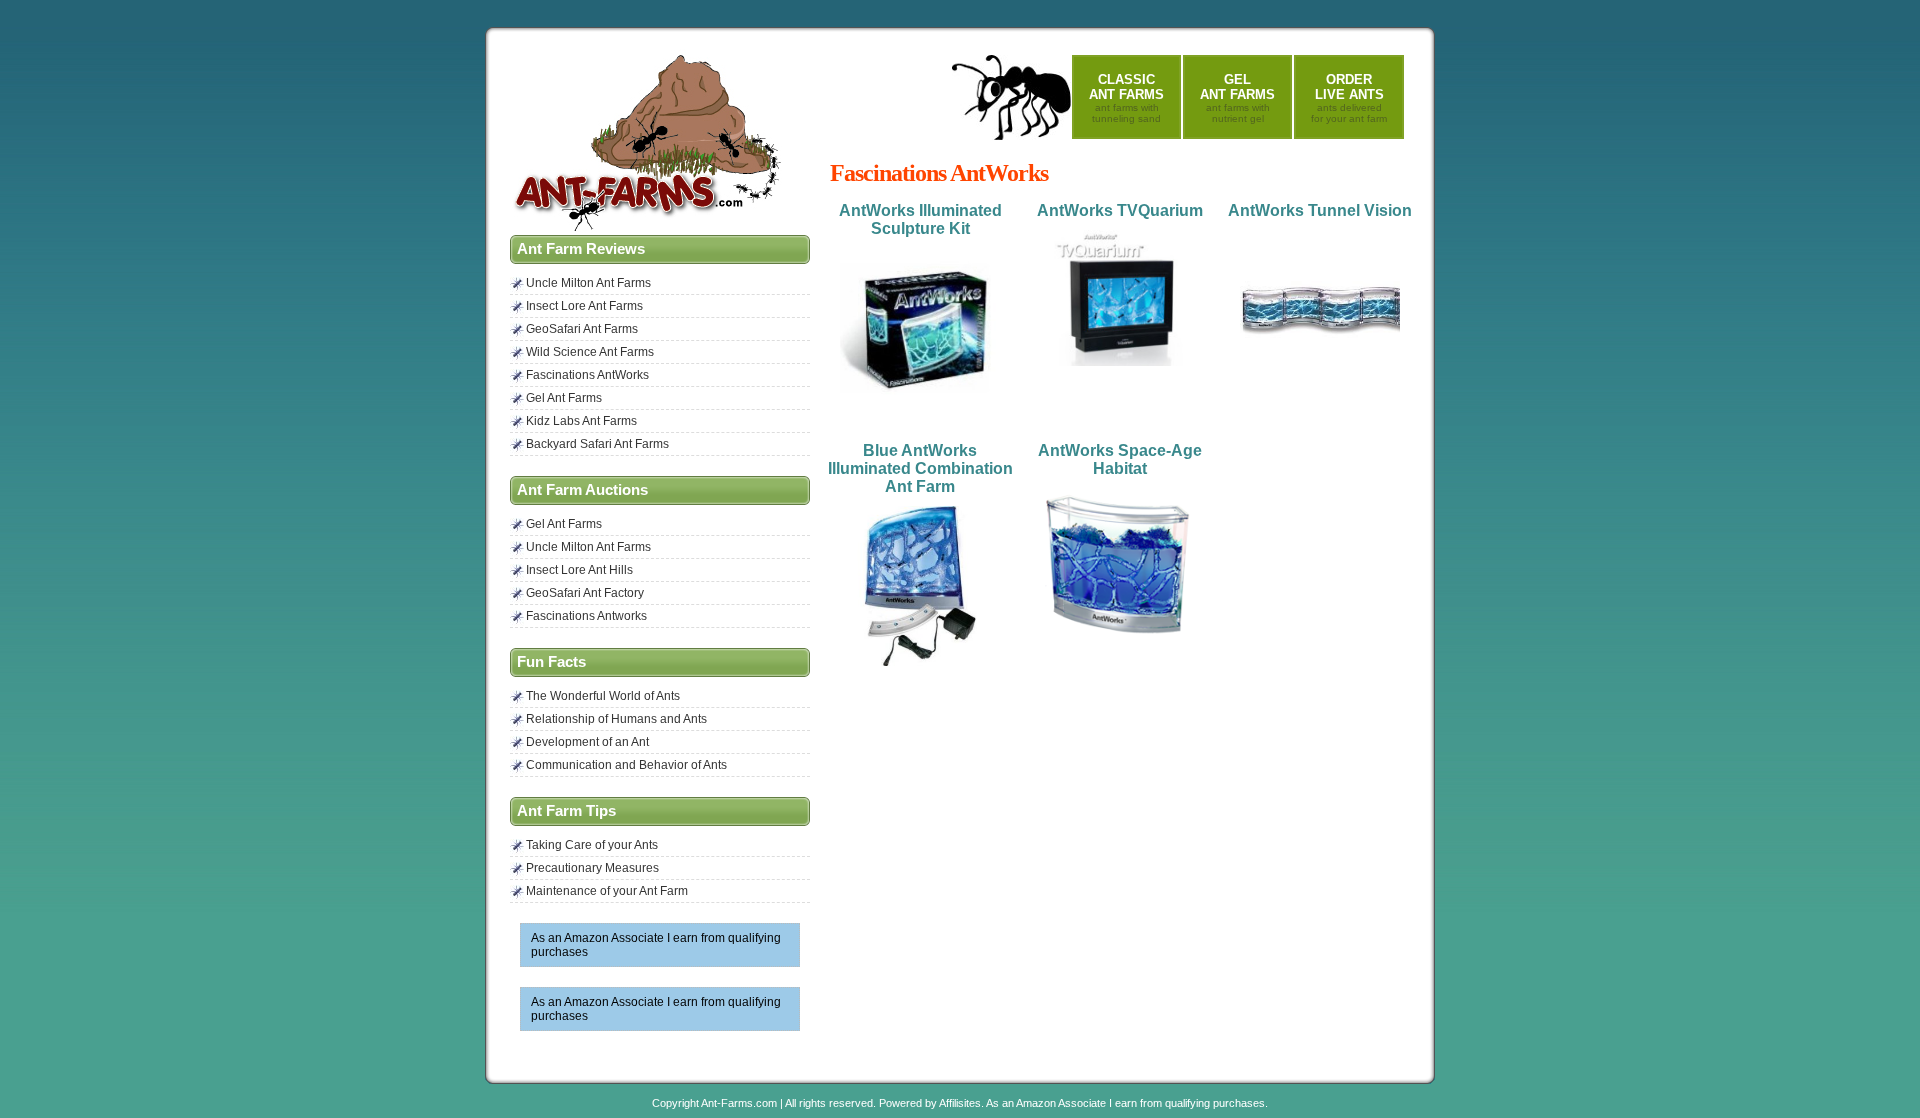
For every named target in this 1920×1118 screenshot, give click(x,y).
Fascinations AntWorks (587, 375)
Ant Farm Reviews (581, 249)
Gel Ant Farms (564, 398)
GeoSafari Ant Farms (582, 329)
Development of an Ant (587, 742)
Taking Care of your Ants (592, 845)
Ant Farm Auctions (582, 490)
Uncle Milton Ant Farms (588, 283)
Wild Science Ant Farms (590, 352)
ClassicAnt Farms (1126, 98)
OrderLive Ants (1349, 98)
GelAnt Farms (1237, 98)
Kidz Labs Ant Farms (581, 421)
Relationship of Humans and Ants (616, 719)
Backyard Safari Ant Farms (597, 444)
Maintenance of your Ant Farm (607, 891)
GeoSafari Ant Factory (585, 593)
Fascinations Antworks (586, 616)
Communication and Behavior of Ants (626, 765)
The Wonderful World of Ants (603, 696)
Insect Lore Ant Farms (584, 306)
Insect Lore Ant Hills (579, 570)
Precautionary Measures (592, 868)
